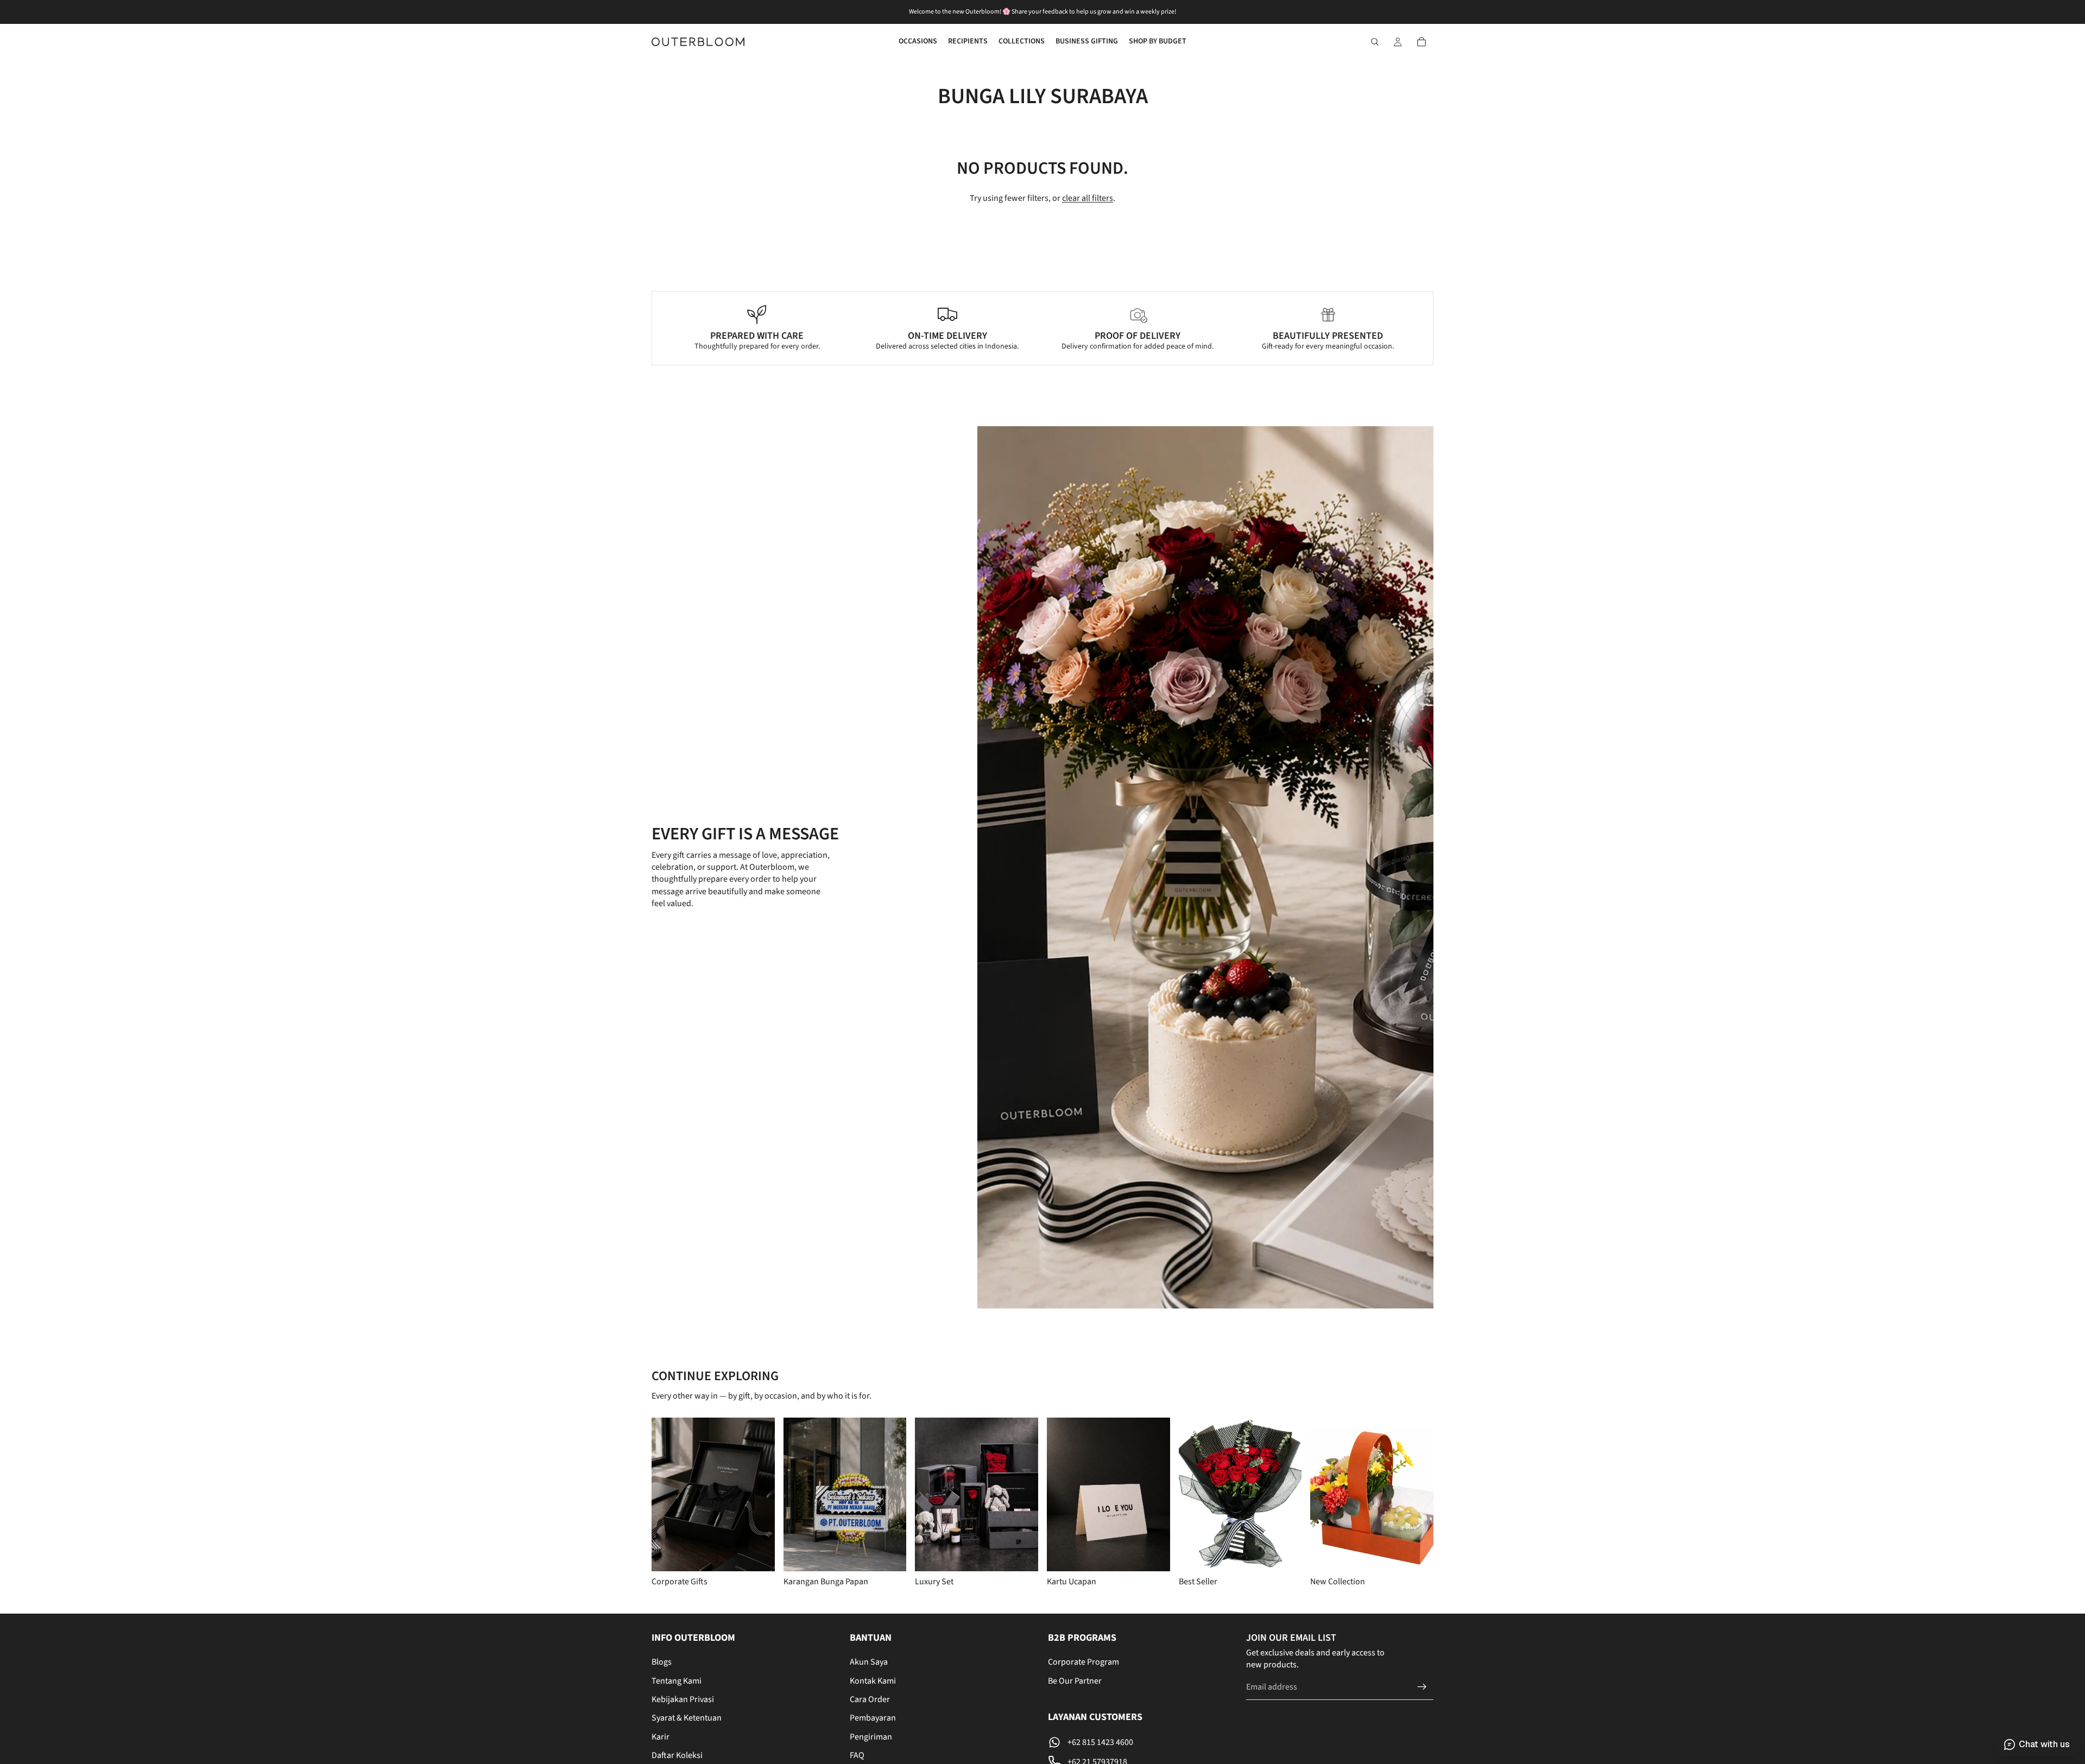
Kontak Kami (873, 1681)
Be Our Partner (1075, 1681)
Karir (661, 1737)
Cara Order (870, 1699)
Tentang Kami (677, 1681)
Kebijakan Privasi (683, 1699)
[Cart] (1421, 42)
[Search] (1375, 42)
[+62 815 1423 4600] (1142, 1742)
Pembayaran (873, 1718)
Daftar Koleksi (677, 1755)
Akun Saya (869, 1662)
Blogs (662, 1662)
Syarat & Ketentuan (687, 1718)
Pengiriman (871, 1737)
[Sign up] (1422, 1687)
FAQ (857, 1755)
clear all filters (1088, 198)
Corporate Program (1083, 1662)
